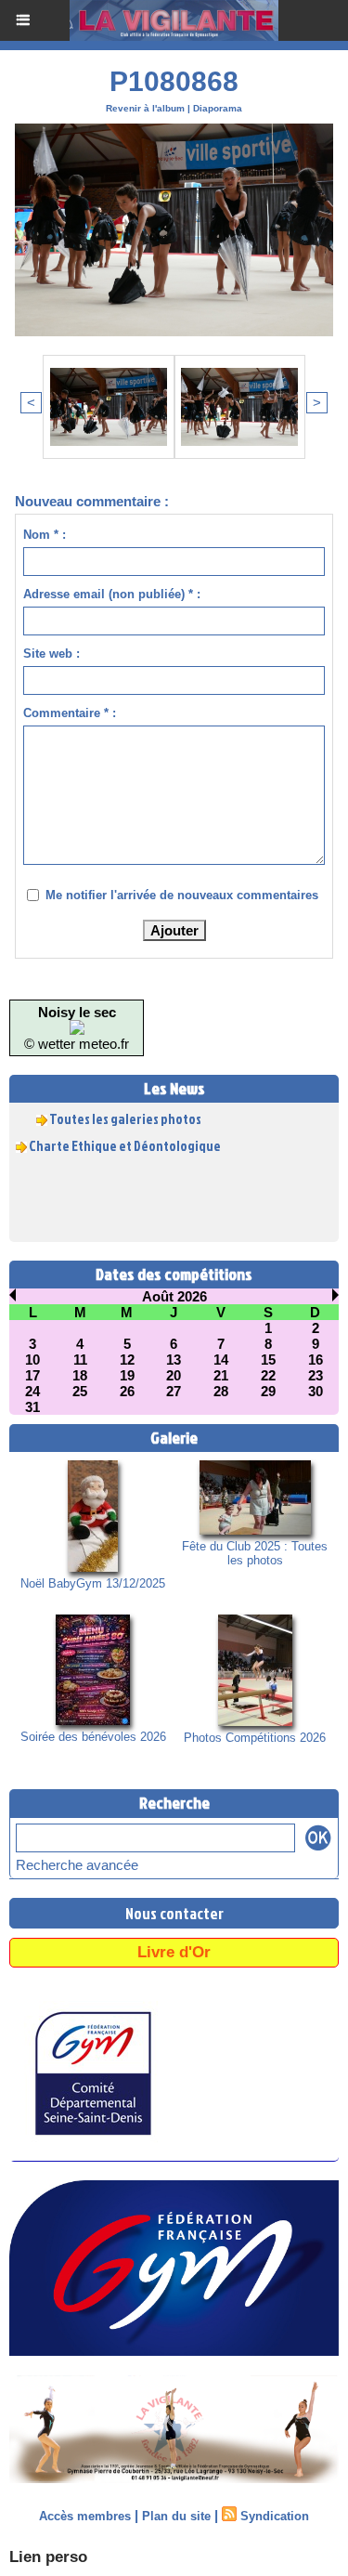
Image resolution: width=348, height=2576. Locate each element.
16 (316, 1360)
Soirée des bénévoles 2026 (93, 1737)
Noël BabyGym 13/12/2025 (93, 1583)
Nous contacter (174, 1913)
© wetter (50, 1044)
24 (32, 1391)
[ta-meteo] (77, 1028)
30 (316, 1391)
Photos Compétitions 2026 (255, 1738)
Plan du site (176, 2516)
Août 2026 (174, 1296)
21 (221, 1375)
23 (316, 1375)
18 (80, 1375)
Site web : (52, 654)
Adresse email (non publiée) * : (112, 594)
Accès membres (85, 2516)
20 (174, 1375)
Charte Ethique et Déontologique (125, 1140)
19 (127, 1375)
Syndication (275, 2516)
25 (80, 1391)
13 (174, 1360)
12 (127, 1360)
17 (32, 1375)
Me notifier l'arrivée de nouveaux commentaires (182, 895)
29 (268, 1391)
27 (174, 1391)
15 (268, 1360)
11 (80, 1360)
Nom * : (45, 535)
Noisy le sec (77, 1012)
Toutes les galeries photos (125, 1113)
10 (32, 1360)
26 (127, 1391)
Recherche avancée (77, 1865)
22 (268, 1375)
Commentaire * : (70, 713)
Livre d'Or (174, 1952)
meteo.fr (104, 1044)
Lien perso (48, 2557)
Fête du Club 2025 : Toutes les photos (255, 1553)
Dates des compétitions (174, 1274)
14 (221, 1360)
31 (32, 1407)
